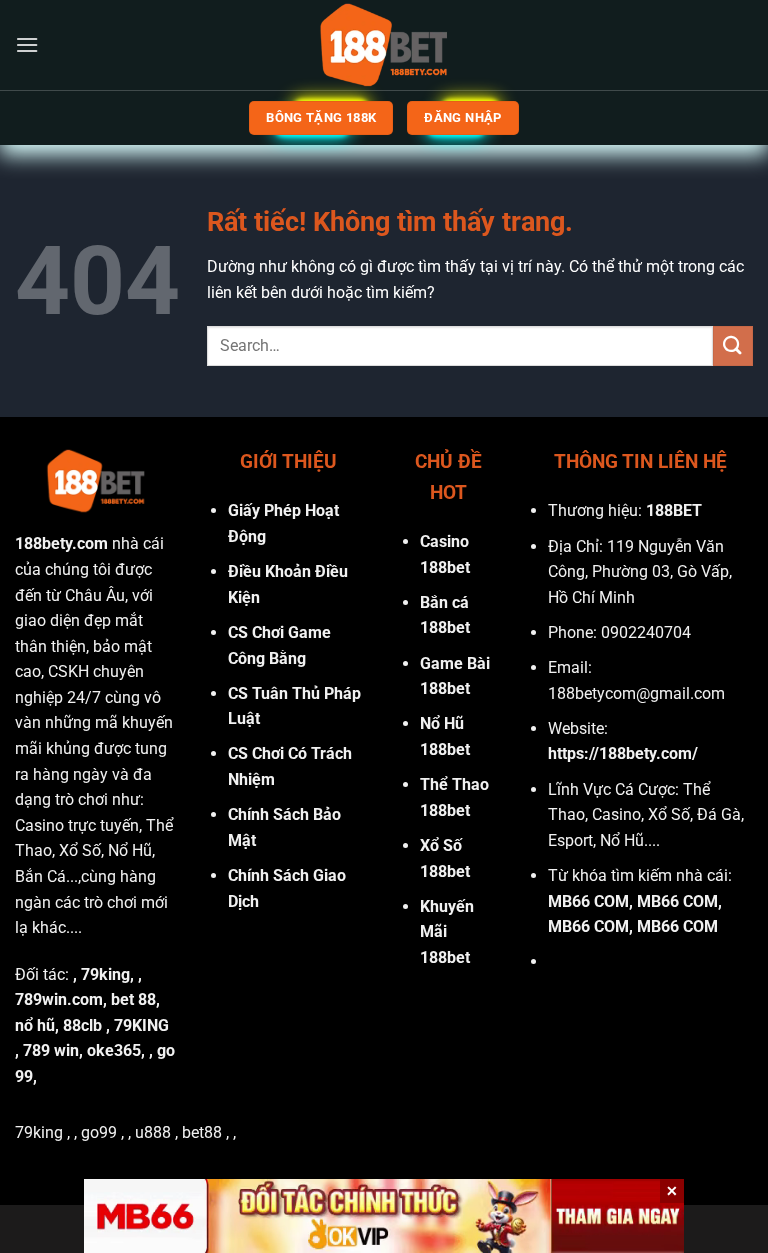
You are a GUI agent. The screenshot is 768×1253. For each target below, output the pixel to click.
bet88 (202, 1132)
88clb (82, 1025)
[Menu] (27, 44)
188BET (674, 510)
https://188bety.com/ (623, 753)
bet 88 (133, 999)
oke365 (114, 1050)
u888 (153, 1132)
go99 (99, 1132)
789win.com (59, 999)
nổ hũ (35, 1025)
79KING (141, 1025)
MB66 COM (588, 901)
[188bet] (384, 45)
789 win (51, 1050)
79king (105, 974)
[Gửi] (733, 345)
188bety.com (61, 543)
